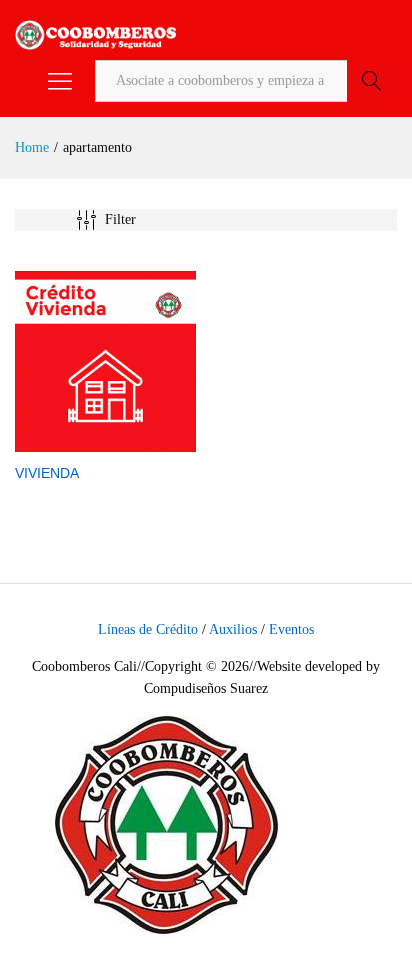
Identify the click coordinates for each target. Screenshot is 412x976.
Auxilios (233, 629)
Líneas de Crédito (148, 629)
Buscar (372, 81)
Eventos (291, 629)
